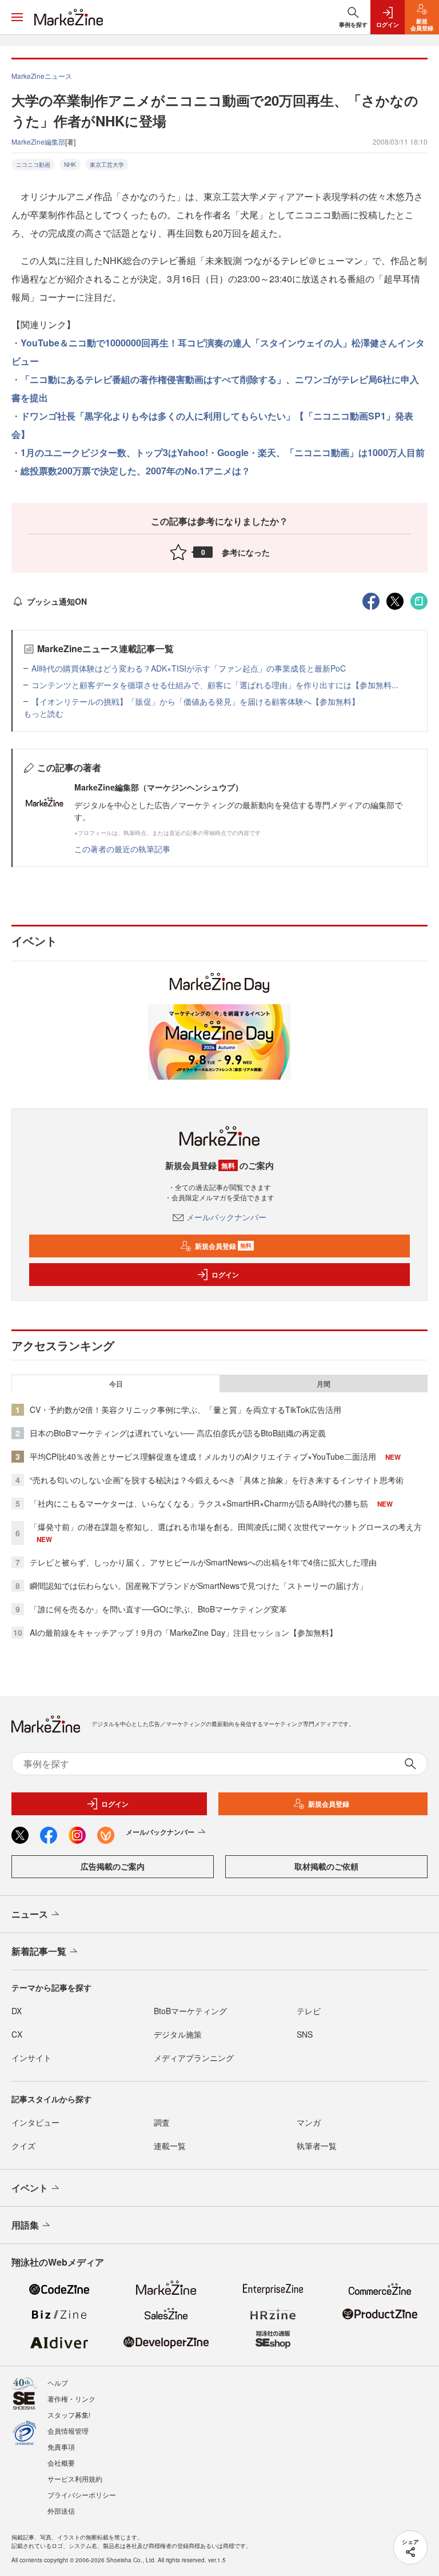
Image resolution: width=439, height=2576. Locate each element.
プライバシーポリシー (82, 2495)
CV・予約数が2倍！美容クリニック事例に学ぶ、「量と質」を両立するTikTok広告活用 (185, 1409)
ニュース (30, 1914)
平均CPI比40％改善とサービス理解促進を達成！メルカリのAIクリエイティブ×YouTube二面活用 (203, 1456)
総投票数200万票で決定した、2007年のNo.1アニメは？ (135, 471)
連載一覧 (170, 2146)
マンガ (309, 2122)
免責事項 (61, 2447)
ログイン (225, 1275)
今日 (116, 1384)
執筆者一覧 (317, 2146)
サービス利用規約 (75, 2479)
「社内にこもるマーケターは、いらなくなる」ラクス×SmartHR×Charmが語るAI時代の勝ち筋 (199, 1503)
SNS (305, 2034)
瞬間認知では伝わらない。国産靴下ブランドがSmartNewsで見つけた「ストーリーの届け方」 (199, 1585)
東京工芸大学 (107, 165)
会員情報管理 (68, 2431)
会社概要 (61, 2463)
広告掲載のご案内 (113, 1866)
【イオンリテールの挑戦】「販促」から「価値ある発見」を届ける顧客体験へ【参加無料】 (195, 701)
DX (17, 2011)
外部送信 (61, 2511)
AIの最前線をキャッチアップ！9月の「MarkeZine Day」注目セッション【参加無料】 (183, 1632)
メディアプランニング (194, 2058)
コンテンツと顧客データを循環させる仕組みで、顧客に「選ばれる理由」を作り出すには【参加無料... (215, 685)
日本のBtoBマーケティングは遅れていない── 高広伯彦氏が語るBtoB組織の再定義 (178, 1433)
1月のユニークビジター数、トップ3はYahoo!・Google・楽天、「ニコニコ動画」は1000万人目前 (223, 452)
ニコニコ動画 (33, 165)
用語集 (25, 2225)
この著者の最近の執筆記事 (122, 849)
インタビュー (35, 2122)
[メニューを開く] (17, 17)
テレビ (309, 2011)
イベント (30, 2188)
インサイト (31, 2058)
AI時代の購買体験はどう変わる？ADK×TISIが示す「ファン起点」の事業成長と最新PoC (189, 668)
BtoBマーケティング (190, 2011)
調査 (162, 2122)
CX (17, 2034)
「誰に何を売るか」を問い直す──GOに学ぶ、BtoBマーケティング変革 (158, 1609)
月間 (324, 1384)
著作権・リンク (71, 2399)
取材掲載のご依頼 (326, 1866)
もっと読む (43, 713)
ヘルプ (58, 2383)
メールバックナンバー (226, 1217)
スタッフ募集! (69, 2415)
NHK (70, 165)
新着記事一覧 (39, 1951)
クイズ (23, 2146)
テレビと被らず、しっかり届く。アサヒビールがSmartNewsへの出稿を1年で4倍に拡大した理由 (203, 1562)
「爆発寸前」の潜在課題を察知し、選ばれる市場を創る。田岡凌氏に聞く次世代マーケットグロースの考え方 (226, 1527)
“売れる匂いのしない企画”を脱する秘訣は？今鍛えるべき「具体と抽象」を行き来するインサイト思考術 (217, 1480)
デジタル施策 (178, 2034)
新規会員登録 (223, 1246)
